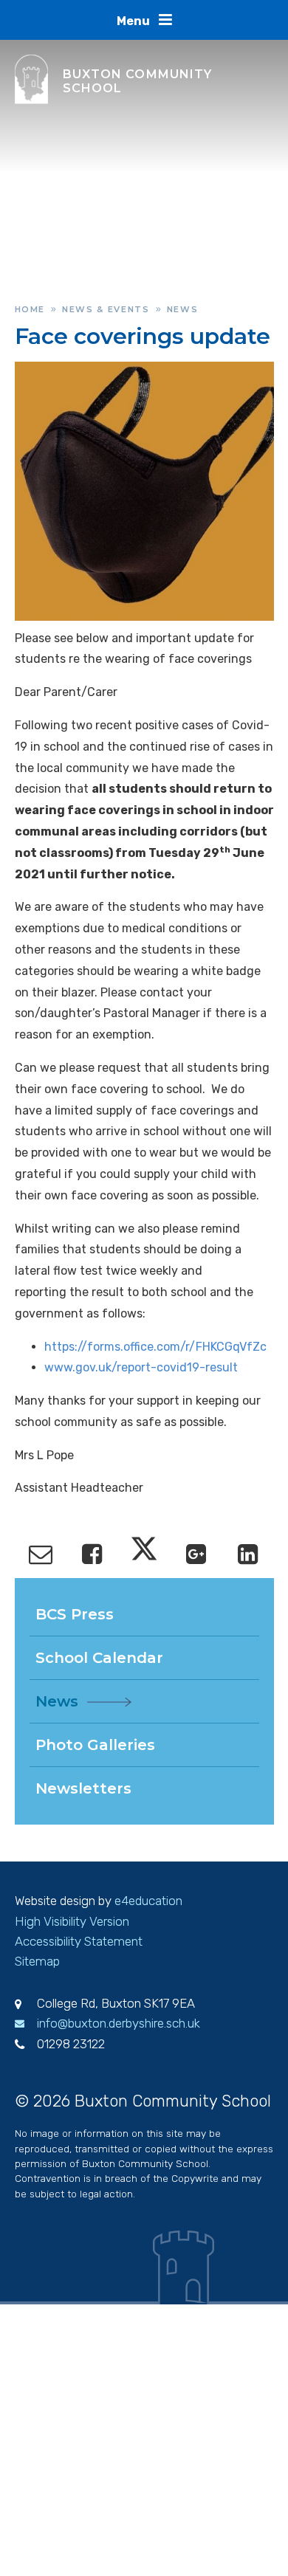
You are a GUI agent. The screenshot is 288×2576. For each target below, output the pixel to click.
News (183, 309)
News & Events (106, 309)
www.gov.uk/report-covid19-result (141, 1367)
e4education (148, 1901)
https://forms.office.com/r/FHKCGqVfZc (155, 1347)
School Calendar (99, 1658)
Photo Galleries (95, 1745)
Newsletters (83, 1788)
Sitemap (37, 1961)
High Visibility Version (72, 1921)
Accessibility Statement (79, 1941)
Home (30, 309)
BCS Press (75, 1614)
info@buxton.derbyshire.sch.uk (119, 2023)
